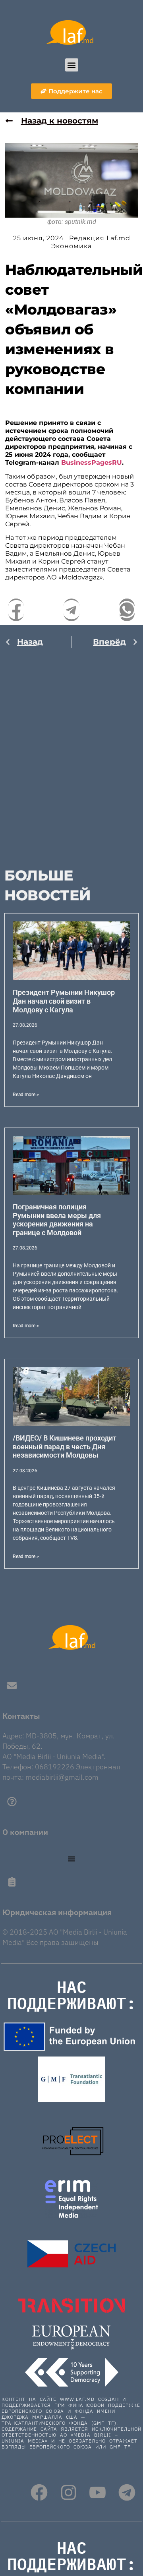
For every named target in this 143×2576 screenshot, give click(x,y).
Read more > (26, 1095)
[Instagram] (69, 2493)
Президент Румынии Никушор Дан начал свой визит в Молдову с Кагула (64, 1001)
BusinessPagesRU (92, 462)
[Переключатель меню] (71, 1859)
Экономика (71, 246)
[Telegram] (127, 2493)
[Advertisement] (71, 754)
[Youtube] (98, 2493)
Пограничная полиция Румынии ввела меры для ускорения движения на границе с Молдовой (57, 1220)
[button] (72, 65)
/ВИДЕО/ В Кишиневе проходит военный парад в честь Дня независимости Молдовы (65, 1446)
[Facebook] (39, 2493)
